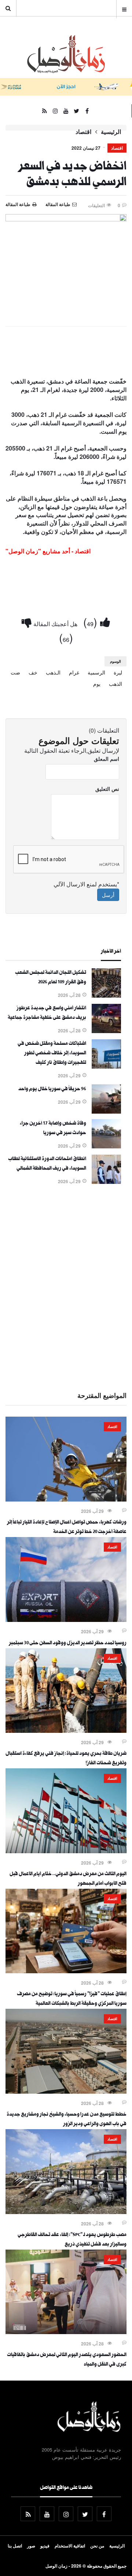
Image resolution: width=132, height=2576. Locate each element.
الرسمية (96, 672)
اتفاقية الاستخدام (70, 2546)
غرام (74, 672)
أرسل (108, 895)
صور (31, 2546)
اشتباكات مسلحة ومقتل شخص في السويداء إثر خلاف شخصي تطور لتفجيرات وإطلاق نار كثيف (52, 1054)
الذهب (115, 684)
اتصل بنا (15, 2546)
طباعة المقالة (18, 204)
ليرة (118, 672)
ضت (15, 672)
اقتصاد (83, 132)
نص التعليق (107, 789)
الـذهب (53, 672)
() (92, 622)
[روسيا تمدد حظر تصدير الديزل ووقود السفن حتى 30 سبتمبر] (66, 1620)
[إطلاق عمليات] (66, 1971)
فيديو (45, 2546)
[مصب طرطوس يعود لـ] (66, 2212)
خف (33, 672)
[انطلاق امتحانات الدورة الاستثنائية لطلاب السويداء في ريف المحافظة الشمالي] (106, 1182)
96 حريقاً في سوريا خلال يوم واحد (52, 1089)
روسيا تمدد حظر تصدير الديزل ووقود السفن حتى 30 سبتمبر (68, 1644)
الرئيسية (111, 132)
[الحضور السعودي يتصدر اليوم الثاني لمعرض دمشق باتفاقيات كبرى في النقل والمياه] (66, 2332)
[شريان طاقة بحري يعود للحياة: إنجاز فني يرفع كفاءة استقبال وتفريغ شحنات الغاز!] (66, 1731)
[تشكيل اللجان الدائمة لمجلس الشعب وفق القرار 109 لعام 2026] (106, 995)
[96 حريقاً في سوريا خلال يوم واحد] (106, 1111)
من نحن (97, 2546)
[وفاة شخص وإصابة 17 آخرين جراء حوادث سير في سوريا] (106, 1146)
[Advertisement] (66, 1287)
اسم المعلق (107, 759)
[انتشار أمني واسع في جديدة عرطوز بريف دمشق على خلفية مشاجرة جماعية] (106, 1031)
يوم (97, 684)
